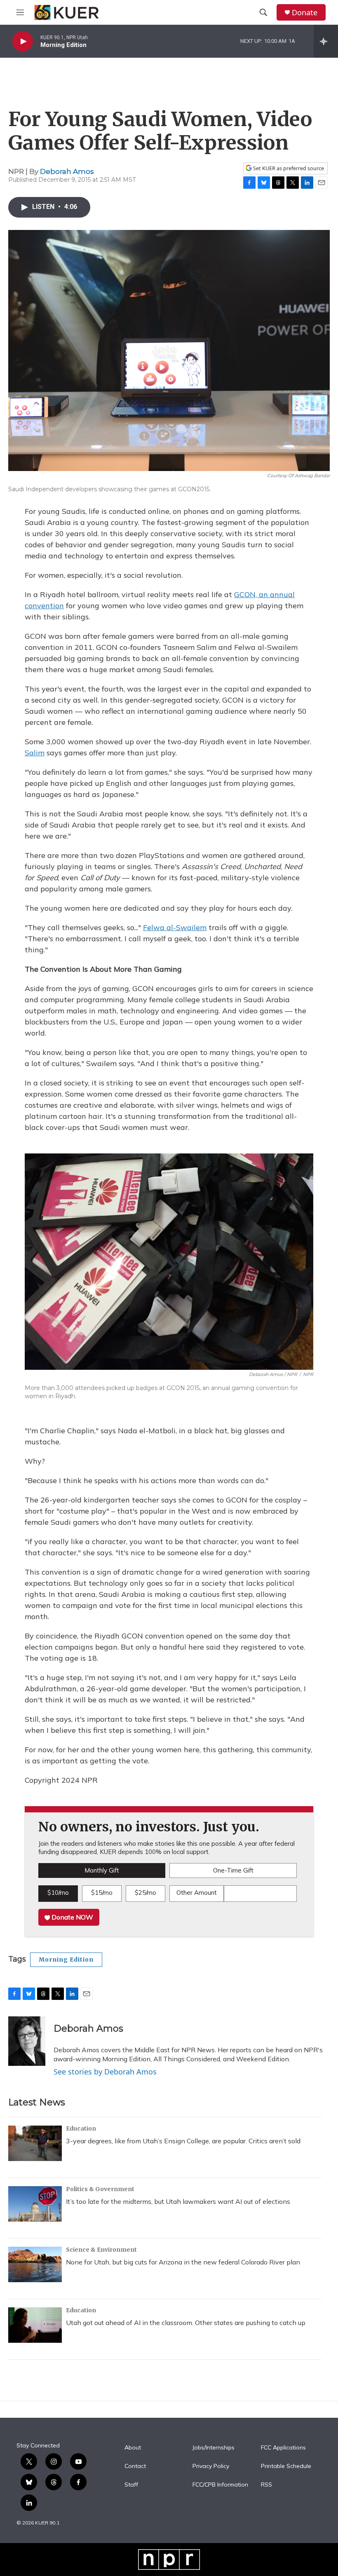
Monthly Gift (102, 1870)
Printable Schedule (286, 2466)
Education (81, 2128)
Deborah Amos (67, 171)
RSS (266, 2485)
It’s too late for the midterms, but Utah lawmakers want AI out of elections (178, 2201)
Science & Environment (101, 2250)
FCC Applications (283, 2448)
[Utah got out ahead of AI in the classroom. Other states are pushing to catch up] (35, 2325)
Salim (35, 753)
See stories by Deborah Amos (105, 2072)
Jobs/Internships (214, 2448)
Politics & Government (100, 2189)
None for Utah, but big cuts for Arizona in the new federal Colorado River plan (183, 2262)
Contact (135, 2466)
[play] (23, 41)
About (133, 2448)
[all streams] (326, 41)
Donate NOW (72, 1917)
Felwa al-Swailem (175, 927)
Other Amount (197, 1893)
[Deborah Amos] (27, 2041)
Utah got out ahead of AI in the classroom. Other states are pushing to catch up (186, 2323)
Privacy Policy (211, 2466)
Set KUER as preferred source (288, 168)
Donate (305, 13)
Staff (131, 2485)
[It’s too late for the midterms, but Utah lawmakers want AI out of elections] (35, 2204)
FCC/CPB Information (220, 2485)
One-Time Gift (233, 1870)
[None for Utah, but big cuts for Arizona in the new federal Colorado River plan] (35, 2264)
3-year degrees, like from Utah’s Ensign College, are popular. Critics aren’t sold (183, 2141)
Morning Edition (66, 1960)
